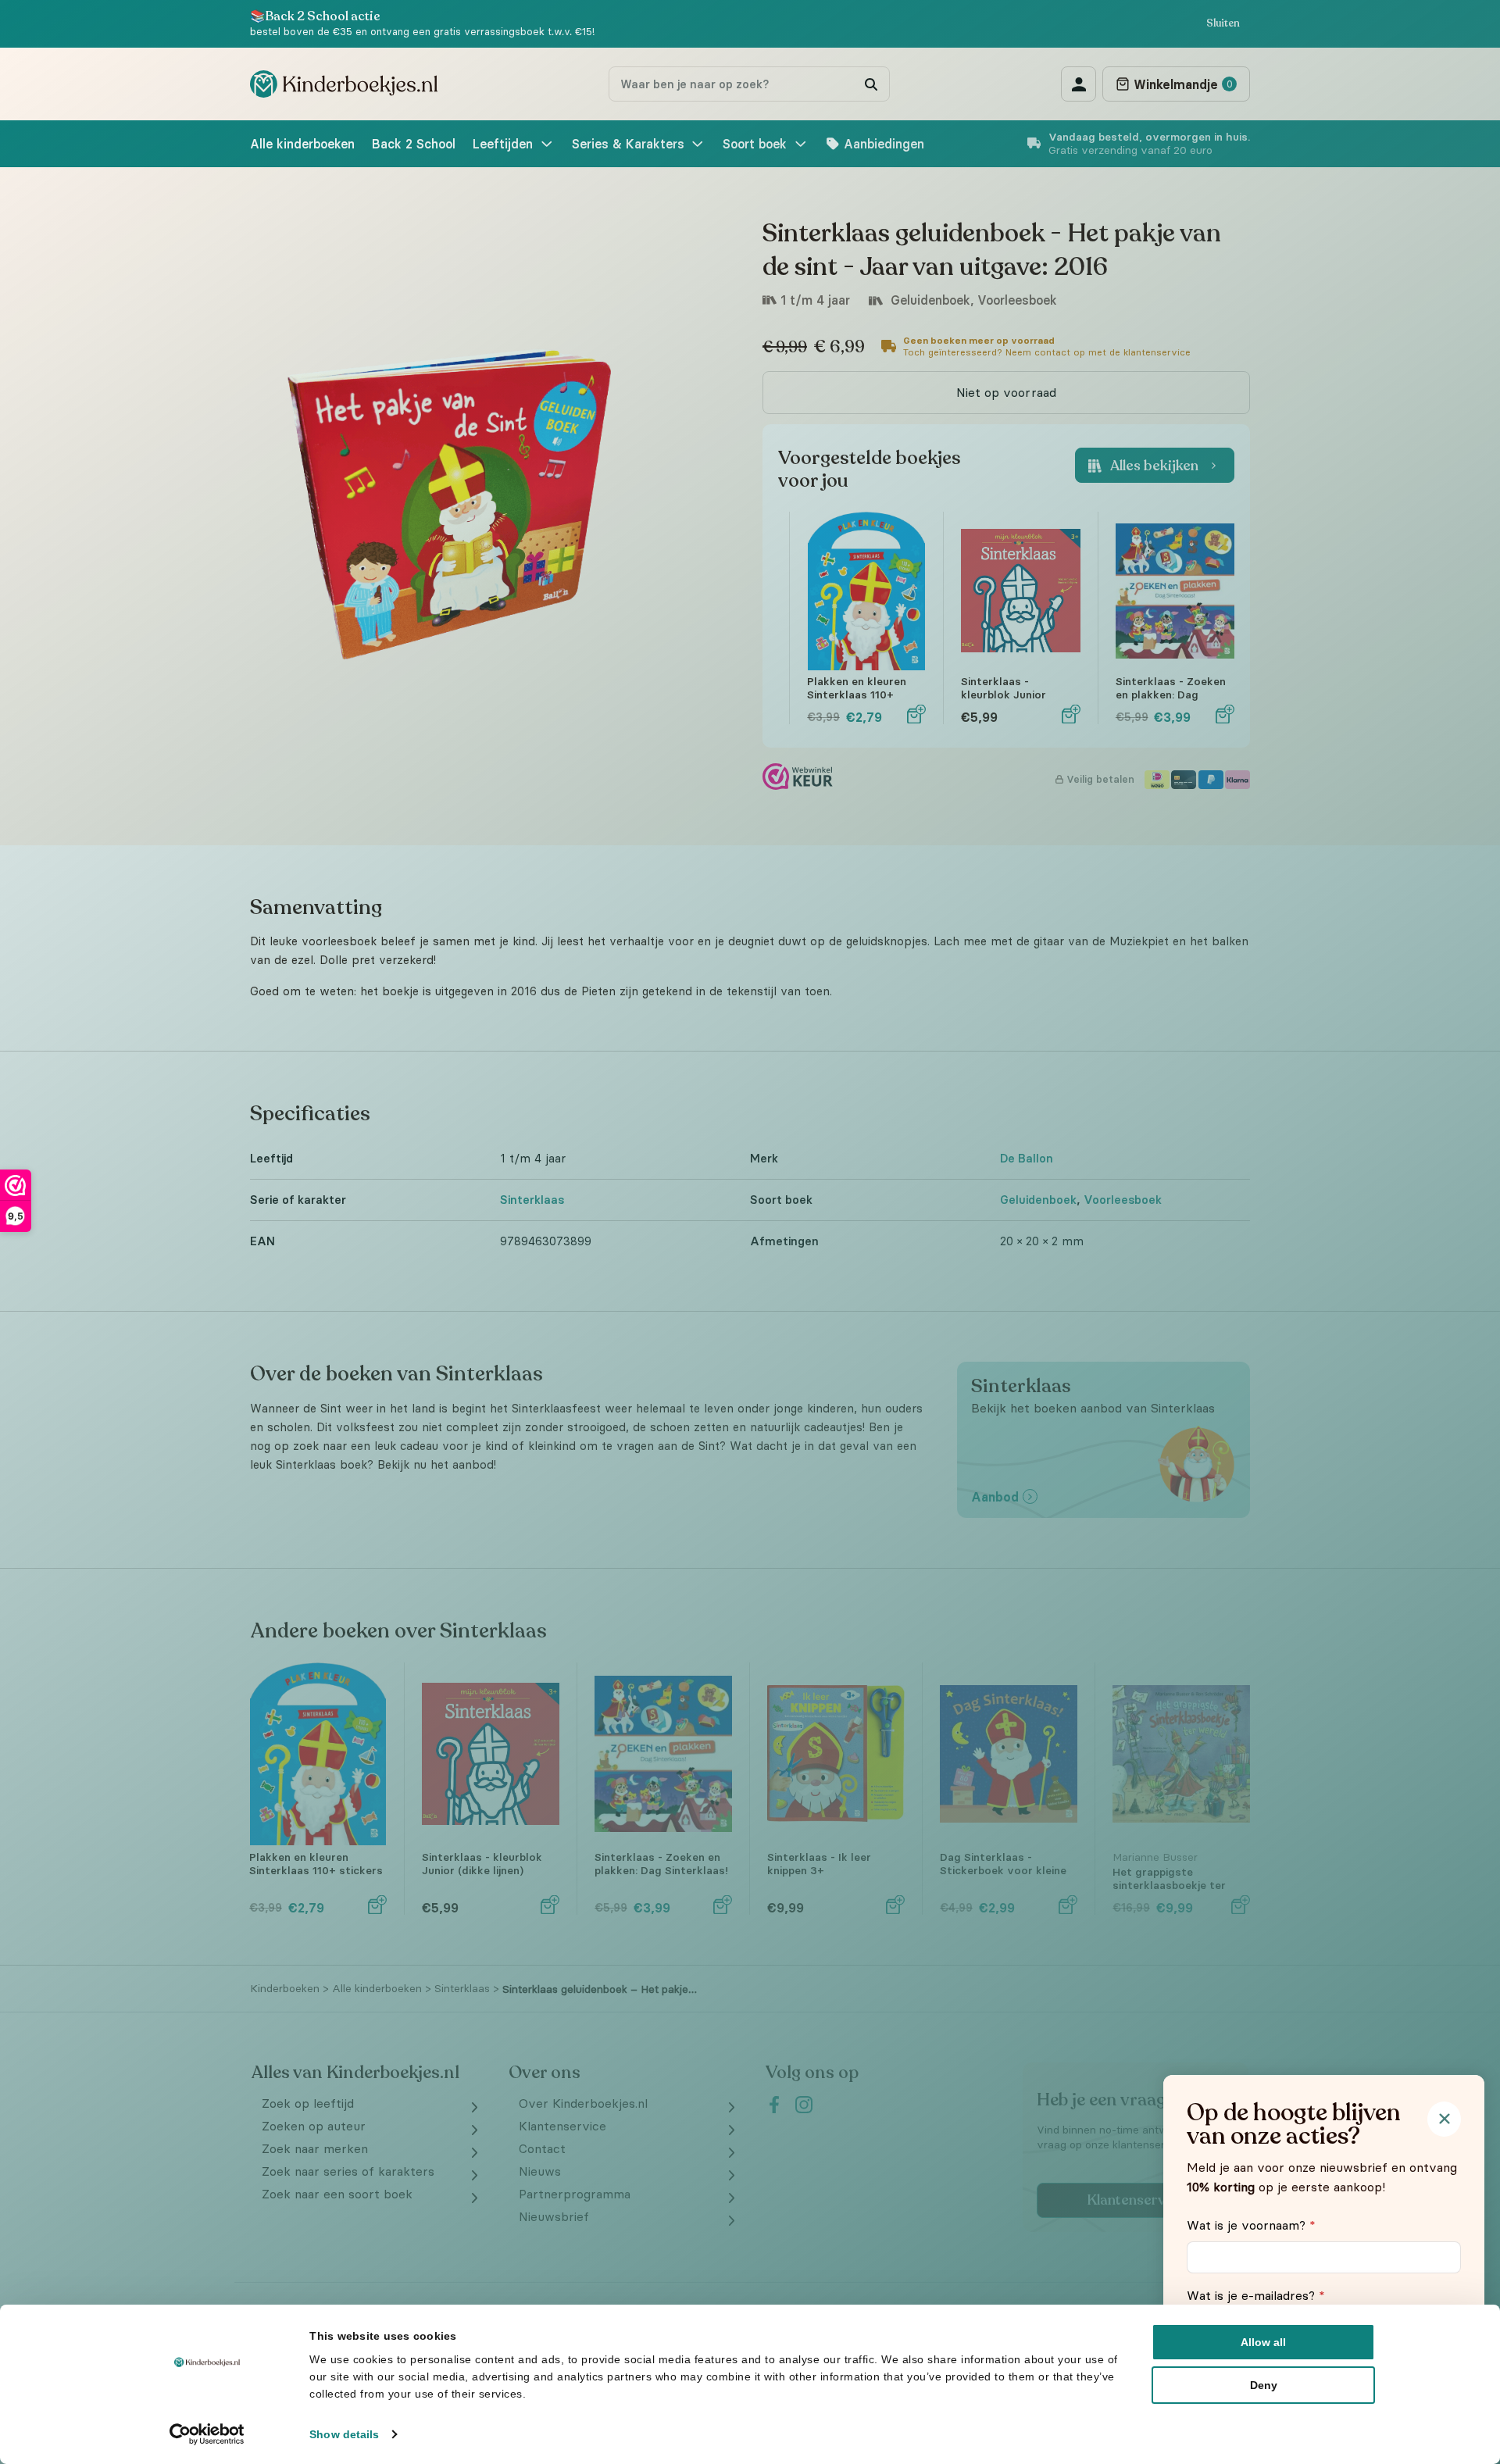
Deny (1264, 2385)
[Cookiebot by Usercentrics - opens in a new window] (207, 2434)
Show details (344, 2434)
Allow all (1263, 2342)
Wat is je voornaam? (1251, 2225)
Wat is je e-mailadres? (1256, 2295)
